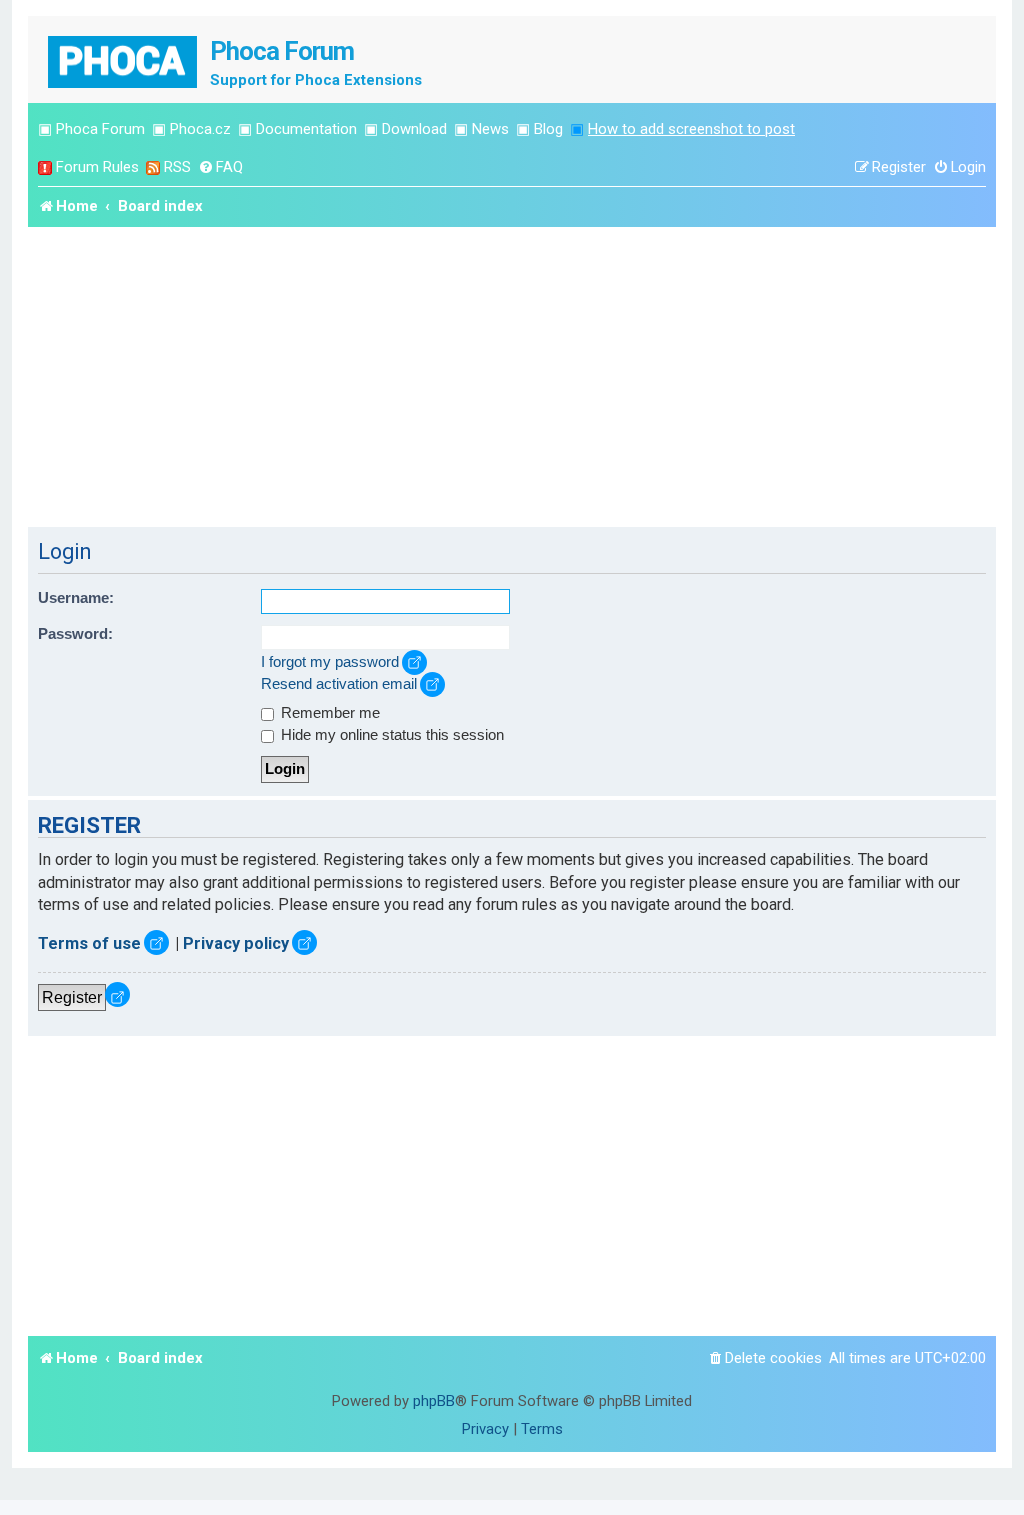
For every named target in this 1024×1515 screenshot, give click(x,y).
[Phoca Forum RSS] (153, 167)
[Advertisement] (512, 377)
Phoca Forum (100, 129)
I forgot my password (330, 662)
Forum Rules (97, 167)
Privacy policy (236, 943)
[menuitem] (220, 167)
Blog (548, 129)
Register (72, 997)
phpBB (434, 1401)
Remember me (328, 713)
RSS (177, 167)
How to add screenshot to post (691, 129)
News (490, 129)
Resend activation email (339, 684)
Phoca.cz (200, 129)
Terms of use (89, 943)
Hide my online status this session (390, 735)
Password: (75, 634)
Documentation (306, 129)
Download (414, 129)
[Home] (124, 59)
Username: (76, 598)
